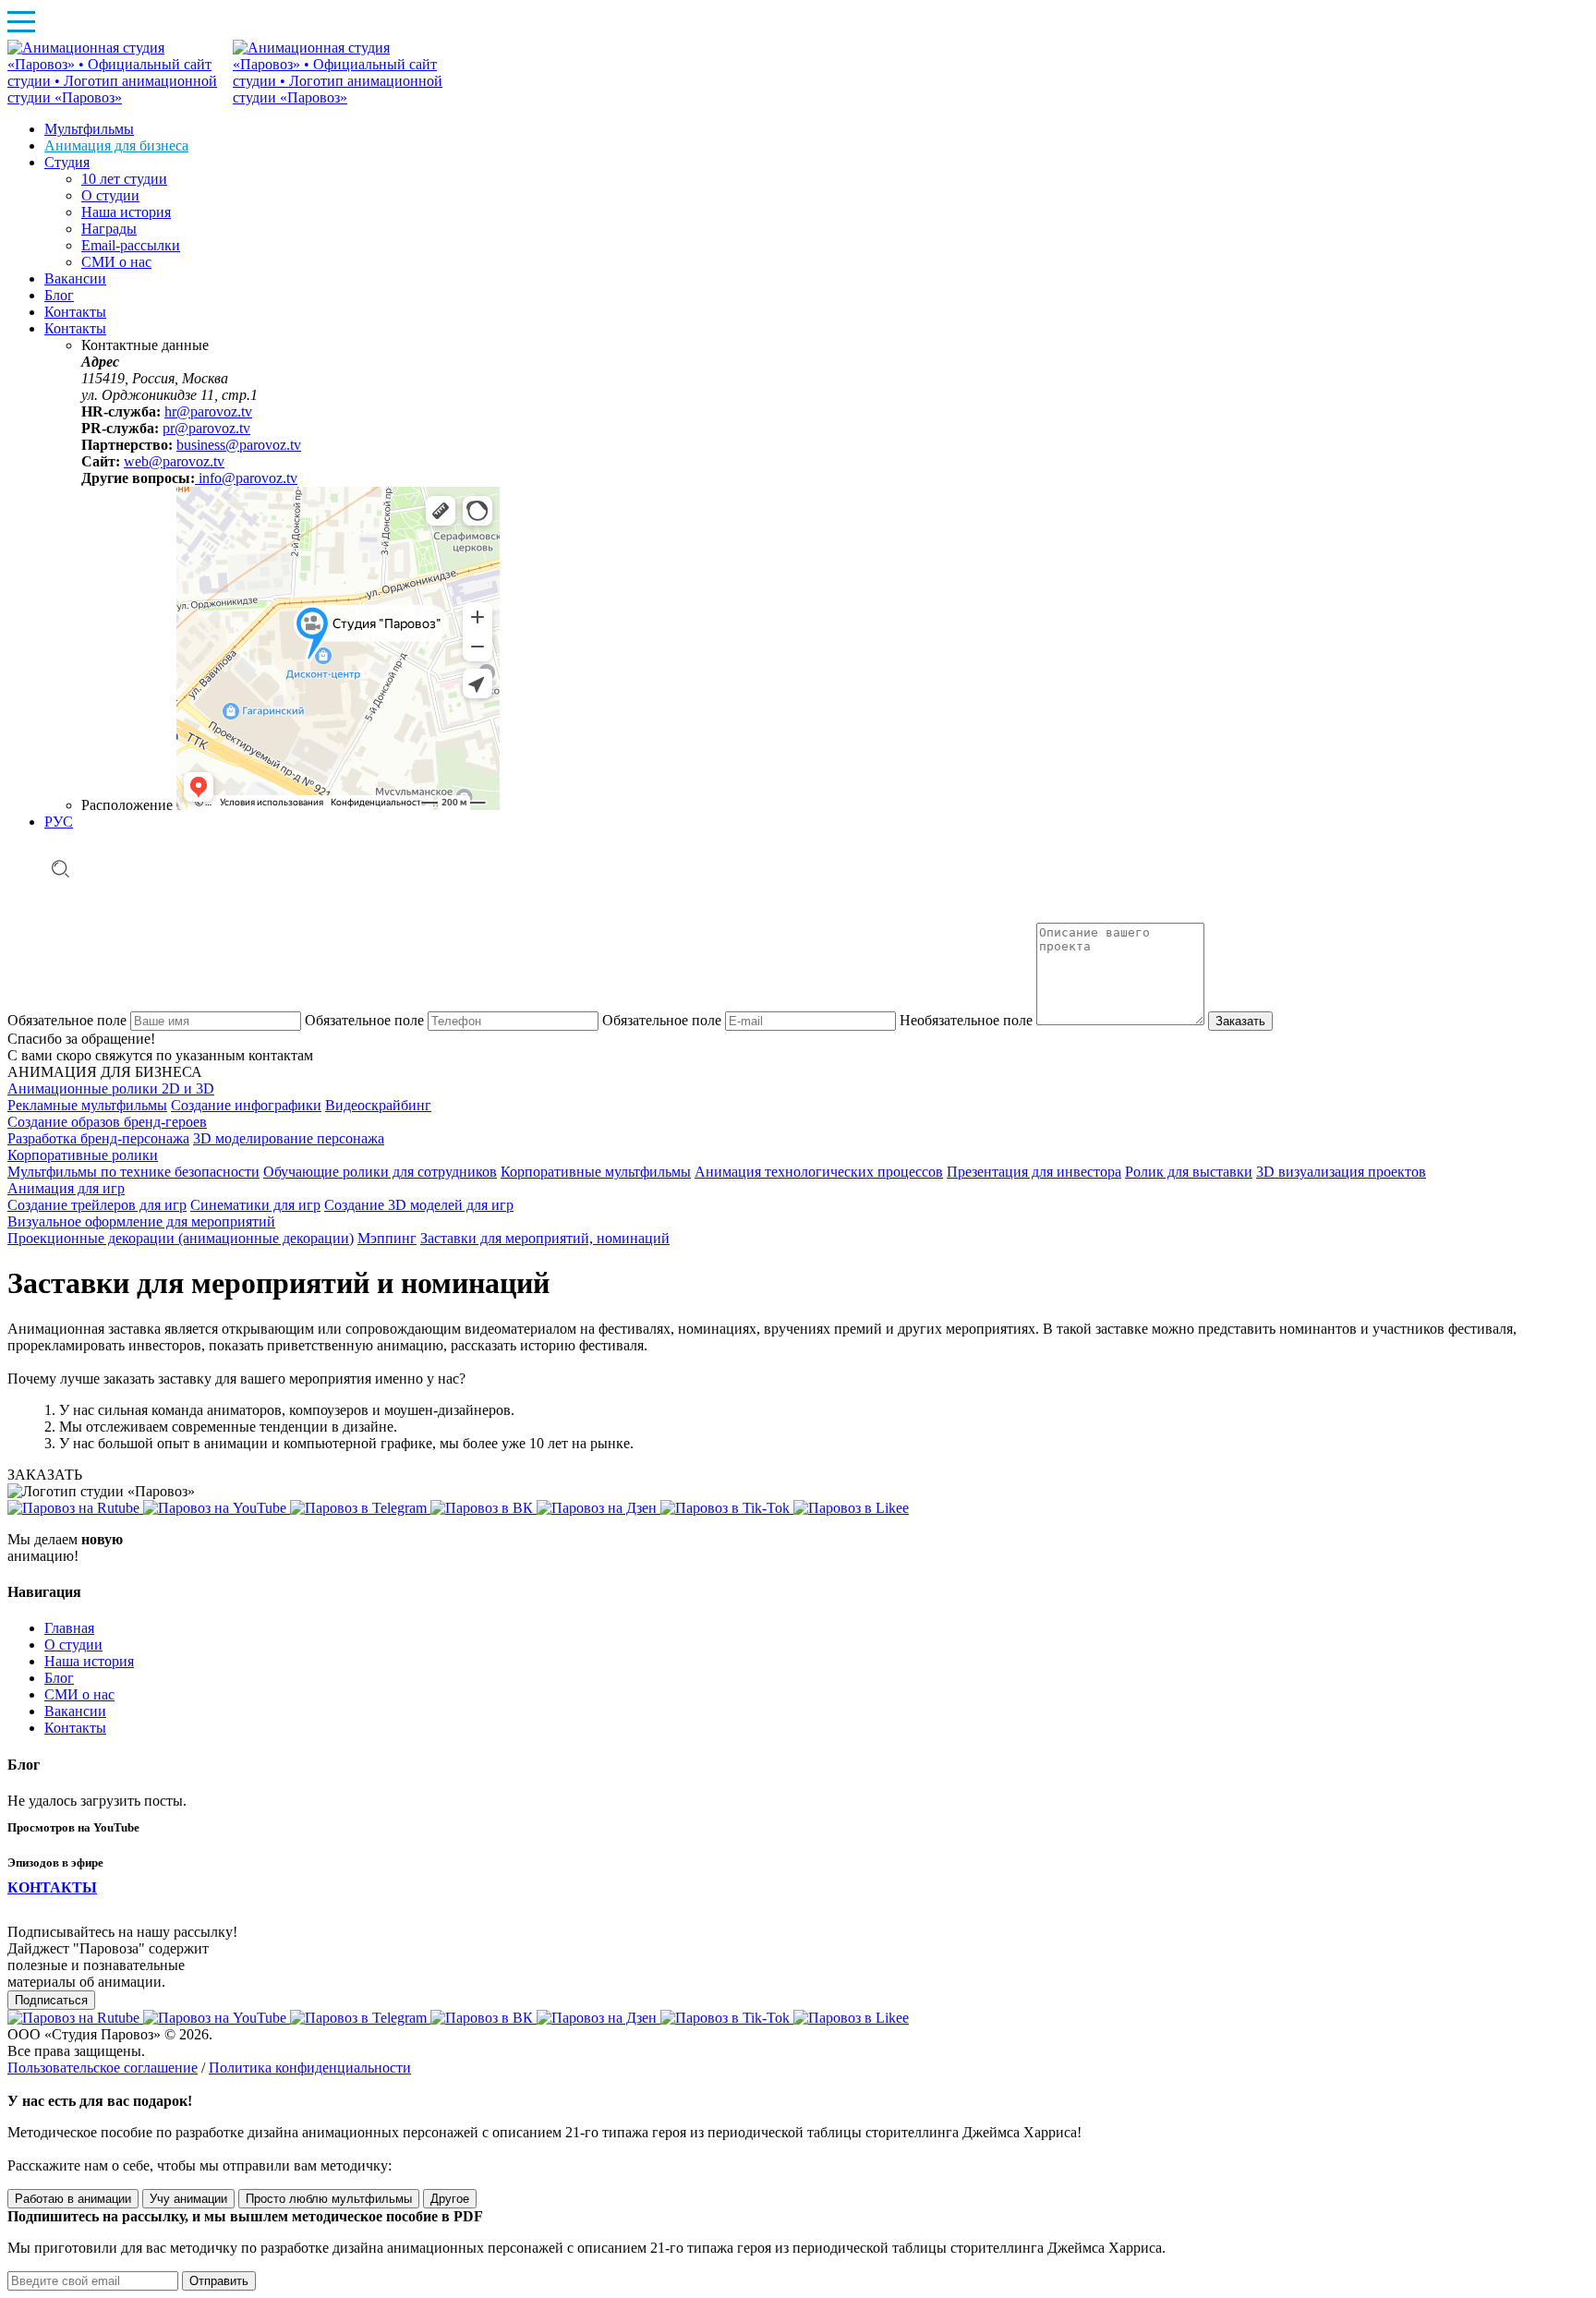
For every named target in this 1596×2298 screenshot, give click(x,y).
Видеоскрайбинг (378, 1105)
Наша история (89, 1661)
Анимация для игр (66, 1188)
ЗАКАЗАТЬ (45, 1475)
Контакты (75, 1728)
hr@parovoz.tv (208, 411)
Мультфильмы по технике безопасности (133, 1172)
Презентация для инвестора (1034, 1172)
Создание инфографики (246, 1105)
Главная (69, 1628)
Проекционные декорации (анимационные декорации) (181, 1238)
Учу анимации (188, 2199)
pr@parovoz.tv (206, 428)
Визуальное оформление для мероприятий (141, 1222)
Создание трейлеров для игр (97, 1205)
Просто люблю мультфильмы (329, 2199)
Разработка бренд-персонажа (98, 1138)
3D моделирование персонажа (289, 1138)
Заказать (1240, 1021)
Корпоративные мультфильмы (596, 1172)
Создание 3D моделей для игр (419, 1205)
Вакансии (75, 1711)
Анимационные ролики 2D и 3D (111, 1089)
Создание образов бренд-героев (107, 1122)
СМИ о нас (79, 1694)
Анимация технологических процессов (819, 1172)
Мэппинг (387, 1238)
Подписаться (51, 2000)
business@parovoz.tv (239, 445)
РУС (59, 822)
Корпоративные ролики (83, 1155)
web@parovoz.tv (174, 461)
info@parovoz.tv (246, 478)
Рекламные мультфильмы (87, 1105)
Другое (450, 2199)
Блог (59, 1678)
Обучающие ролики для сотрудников (380, 1172)
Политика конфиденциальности (310, 2068)
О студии (73, 1645)
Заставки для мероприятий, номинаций (545, 1238)
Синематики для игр (255, 1205)
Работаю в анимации (73, 2199)
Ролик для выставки (1189, 1172)
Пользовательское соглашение (103, 2068)
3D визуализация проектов (1341, 1172)
